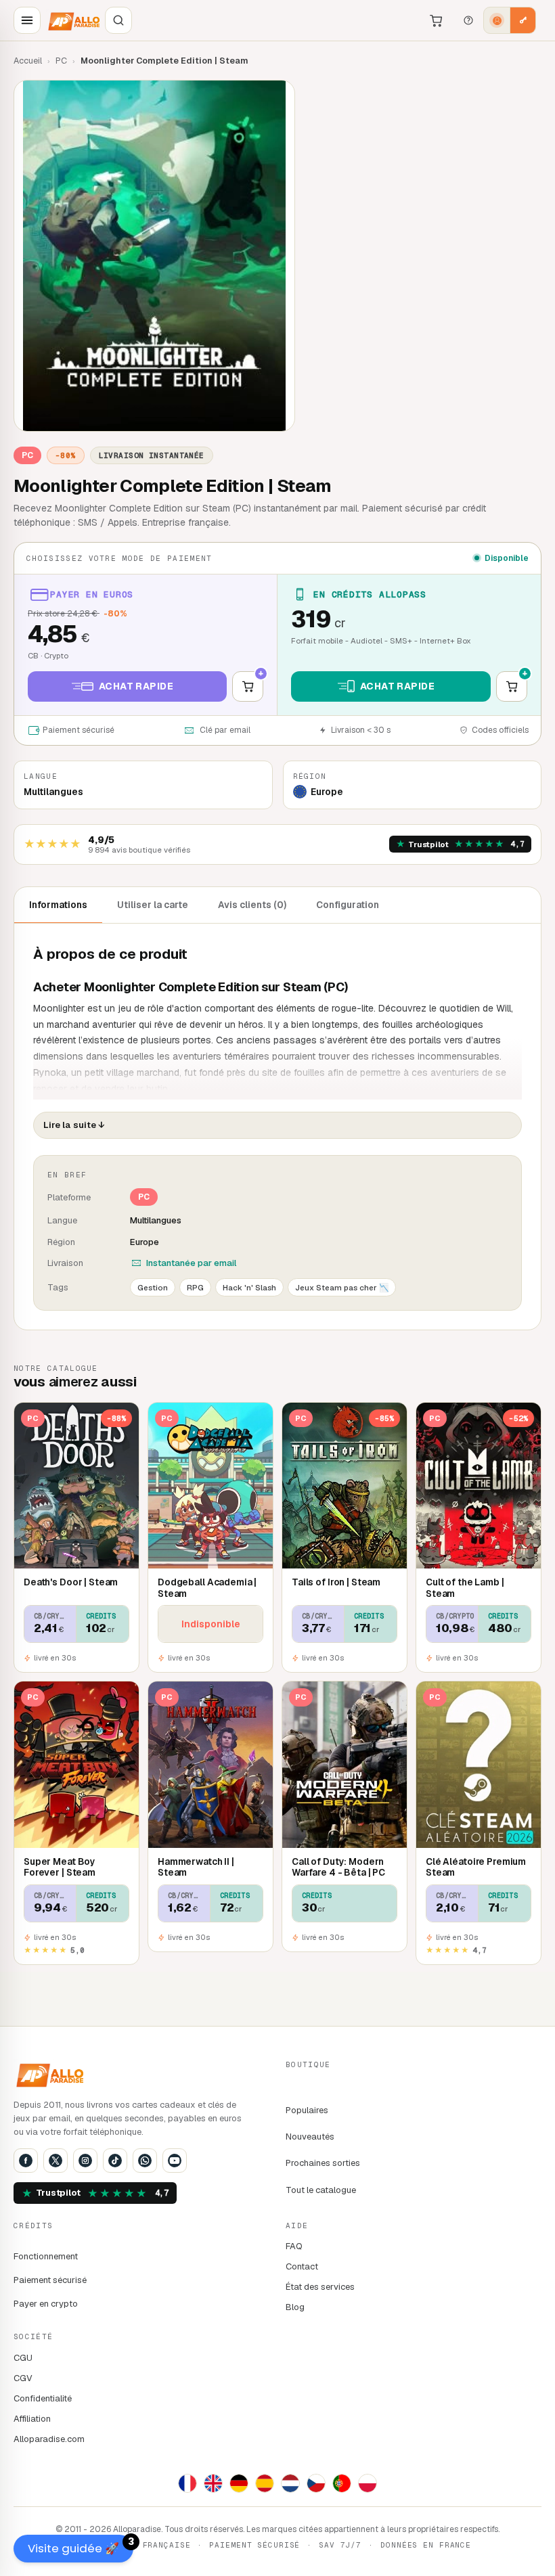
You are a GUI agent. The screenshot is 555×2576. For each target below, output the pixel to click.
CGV (23, 2378)
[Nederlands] (290, 2483)
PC (61, 61)
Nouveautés (310, 2137)
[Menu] (27, 20)
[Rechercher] (118, 20)
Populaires (307, 2110)
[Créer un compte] (523, 20)
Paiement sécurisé (50, 2280)
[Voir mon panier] (436, 20)
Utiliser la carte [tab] (153, 905)
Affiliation (32, 2419)
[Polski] (368, 2483)
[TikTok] (115, 2161)
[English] (213, 2483)
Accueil (28, 61)
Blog (295, 2307)
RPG (195, 1287)
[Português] (342, 2483)
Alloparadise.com (49, 2439)
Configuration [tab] (348, 905)
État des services (320, 2287)
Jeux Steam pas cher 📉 (342, 1287)
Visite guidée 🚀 (81, 2546)
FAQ (294, 2246)
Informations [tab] (58, 905)
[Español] (265, 2483)
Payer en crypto (46, 2304)
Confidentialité (43, 2398)
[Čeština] (316, 2483)
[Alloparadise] (73, 20)
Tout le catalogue (321, 2190)
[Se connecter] (497, 20)
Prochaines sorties (323, 2163)
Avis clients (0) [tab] (252, 905)
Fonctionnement (46, 2256)
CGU (23, 2358)
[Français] (187, 2483)
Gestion (153, 1287)
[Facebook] (26, 2161)
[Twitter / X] (56, 2161)
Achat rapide (136, 686)
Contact (302, 2266)
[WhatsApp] (145, 2161)
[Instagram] (85, 2161)
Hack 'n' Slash (249, 1287)
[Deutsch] (239, 2483)
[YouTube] (175, 2161)
